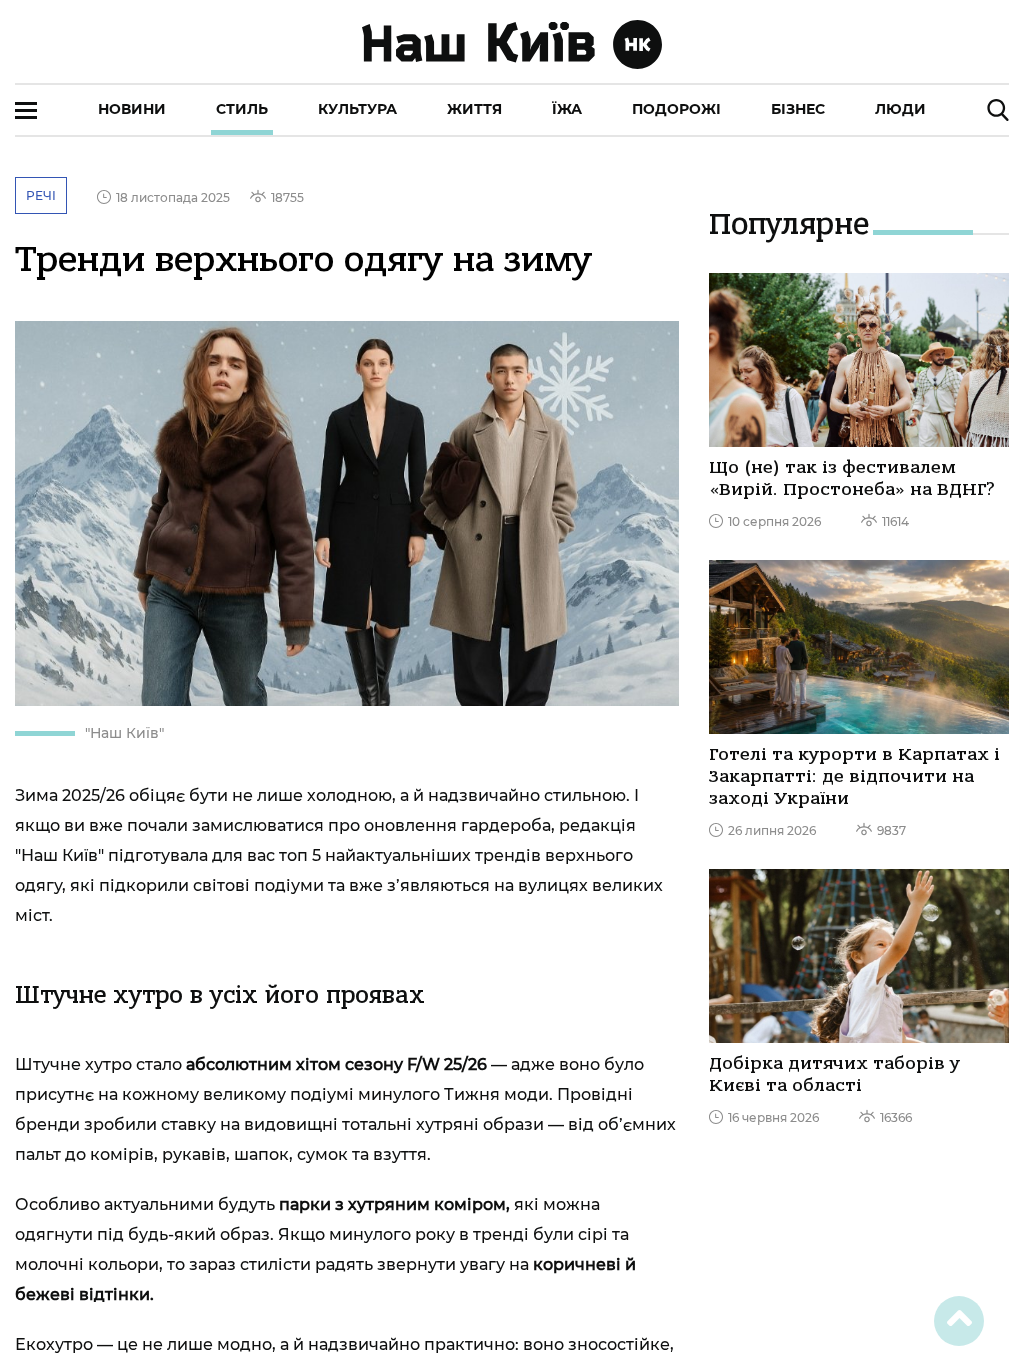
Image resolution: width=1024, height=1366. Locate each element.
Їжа (567, 109)
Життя (474, 109)
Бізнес (798, 109)
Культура (357, 109)
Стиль (242, 109)
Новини (132, 109)
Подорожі (676, 109)
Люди (900, 109)
